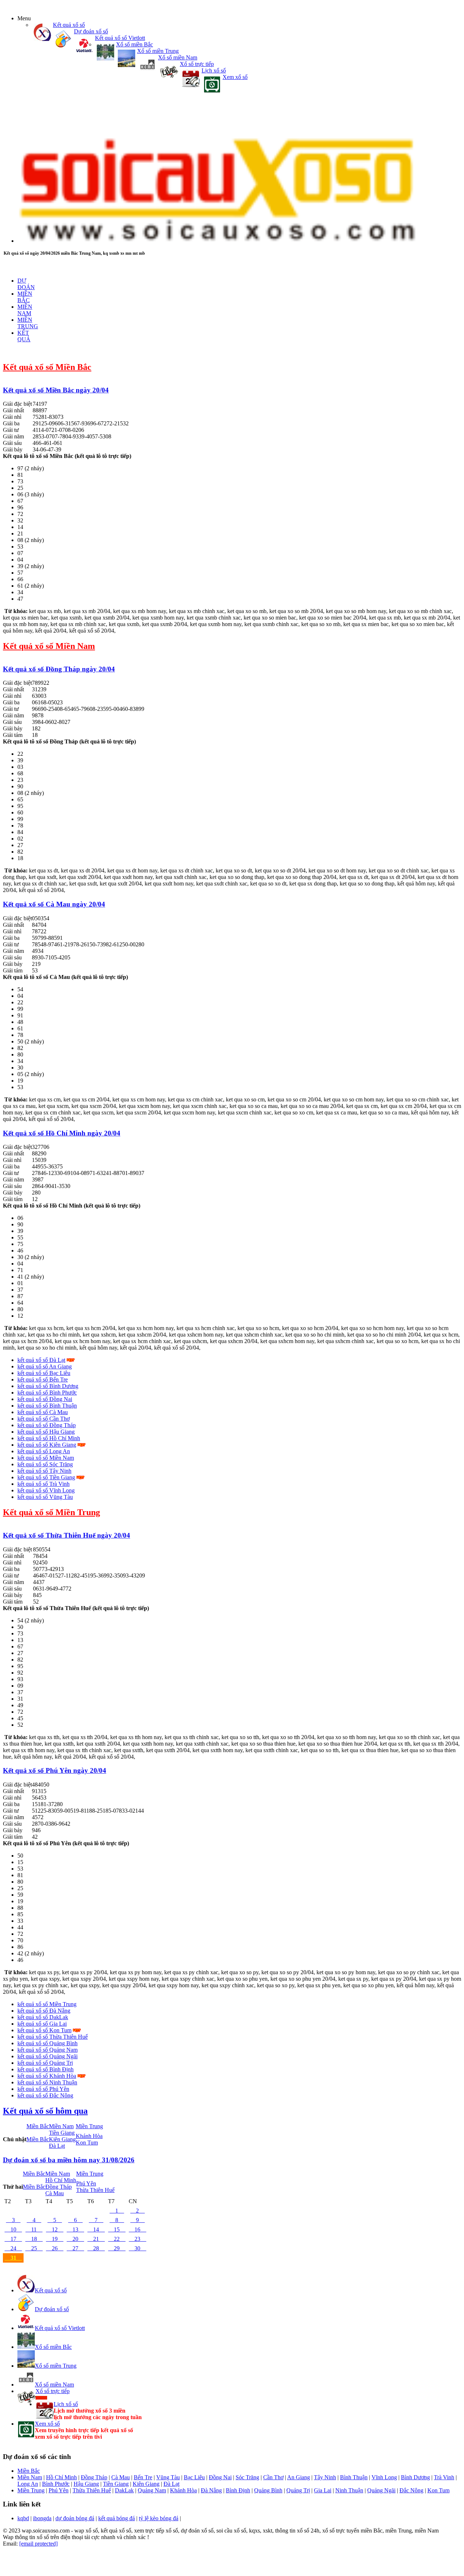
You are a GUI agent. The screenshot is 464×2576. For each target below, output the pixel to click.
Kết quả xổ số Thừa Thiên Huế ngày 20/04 (67, 1535)
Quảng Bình (268, 2490)
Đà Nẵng (211, 2490)
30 (137, 2248)
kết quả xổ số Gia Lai (42, 2024)
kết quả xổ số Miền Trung (47, 2004)
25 (34, 2248)
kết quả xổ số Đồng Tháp (47, 1425)
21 (96, 2239)
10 (13, 2229)
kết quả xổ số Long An (44, 1451)
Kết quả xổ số (69, 25)
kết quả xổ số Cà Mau (43, 1412)
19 (55, 2239)
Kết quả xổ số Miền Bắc (47, 367)
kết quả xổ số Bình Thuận (47, 1406)
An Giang (299, 2477)
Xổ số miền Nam (178, 57)
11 (34, 2229)
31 (13, 2258)
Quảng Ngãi (381, 2490)
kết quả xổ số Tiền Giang (46, 1477)
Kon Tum (87, 2143)
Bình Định (238, 2490)
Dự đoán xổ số (91, 31)
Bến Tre (143, 2477)
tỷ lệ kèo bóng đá (159, 2518)
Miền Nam (61, 2126)
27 (75, 2248)
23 (137, 2239)
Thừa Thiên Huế (95, 2190)
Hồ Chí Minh (61, 2180)
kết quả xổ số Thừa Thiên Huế (53, 2037)
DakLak (124, 2490)
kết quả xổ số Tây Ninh (44, 1471)
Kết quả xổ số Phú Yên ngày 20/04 (55, 1770)
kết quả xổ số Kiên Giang (47, 1445)
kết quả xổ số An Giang (45, 1366)
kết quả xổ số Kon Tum (44, 2030)
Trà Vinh (444, 2477)
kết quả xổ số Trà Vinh (43, 1484)
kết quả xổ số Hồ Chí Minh (49, 1438)
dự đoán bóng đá (75, 2518)
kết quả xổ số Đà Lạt (41, 1360)
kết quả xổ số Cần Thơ (43, 1419)
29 (117, 2248)
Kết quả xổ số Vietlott (120, 38)
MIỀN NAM (25, 310)
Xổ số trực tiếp (197, 64)
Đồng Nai (220, 2477)
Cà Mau (55, 2193)
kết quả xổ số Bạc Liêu (44, 1373)
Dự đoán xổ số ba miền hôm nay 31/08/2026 (69, 2160)
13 (75, 2229)
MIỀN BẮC (25, 297)
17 (13, 2239)
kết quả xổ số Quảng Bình (47, 2043)
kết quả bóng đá (117, 2518)
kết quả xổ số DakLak (43, 2017)
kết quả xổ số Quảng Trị (45, 2063)
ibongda (42, 2518)
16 (137, 2229)
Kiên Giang (62, 2139)
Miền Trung (89, 2126)
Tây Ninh (325, 2477)
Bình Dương (415, 2477)
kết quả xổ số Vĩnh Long (46, 1490)
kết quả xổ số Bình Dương (48, 1386)
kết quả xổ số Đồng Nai (45, 1399)
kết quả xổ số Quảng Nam (47, 2050)
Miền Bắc (38, 2126)
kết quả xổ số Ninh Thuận (47, 2082)
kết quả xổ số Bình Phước (47, 1393)
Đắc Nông (411, 2490)
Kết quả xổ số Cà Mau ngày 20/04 (54, 904)
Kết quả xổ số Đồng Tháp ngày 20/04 (59, 669)
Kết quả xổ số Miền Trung (51, 1512)
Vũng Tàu (168, 2477)
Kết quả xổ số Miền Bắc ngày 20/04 (56, 390)
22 (117, 2239)
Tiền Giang (62, 2133)
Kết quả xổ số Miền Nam (49, 646)
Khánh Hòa (89, 2136)
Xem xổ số (235, 77)
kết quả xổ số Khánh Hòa (47, 2076)
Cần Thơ (273, 2477)
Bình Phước (56, 2484)
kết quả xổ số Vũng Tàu (45, 1497)
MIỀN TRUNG (28, 323)
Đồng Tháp (59, 2187)
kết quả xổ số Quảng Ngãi (47, 2056)
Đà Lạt (57, 2146)
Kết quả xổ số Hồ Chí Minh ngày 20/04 (62, 1133)
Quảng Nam (152, 2490)
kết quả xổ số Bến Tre (43, 1379)
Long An (28, 2484)
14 (96, 2229)
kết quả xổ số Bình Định (45, 2069)
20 (75, 2239)
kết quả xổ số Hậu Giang (46, 1432)
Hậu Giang (86, 2484)
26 (55, 2248)
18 (34, 2239)
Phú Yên (86, 2183)
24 (13, 2248)
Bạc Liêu (194, 2477)
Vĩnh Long (384, 2477)
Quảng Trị (298, 2490)
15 (117, 2229)
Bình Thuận (354, 2477)
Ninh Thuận (349, 2490)
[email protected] (38, 2544)
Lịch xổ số (214, 70)
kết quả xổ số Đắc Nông (45, 2095)
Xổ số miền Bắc (134, 44)
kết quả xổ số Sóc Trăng (45, 1464)
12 (55, 2229)
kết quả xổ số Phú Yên (43, 2089)
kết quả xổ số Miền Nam (46, 1458)
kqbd (23, 2518)
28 (96, 2248)
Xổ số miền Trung (158, 51)
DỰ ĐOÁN (26, 284)
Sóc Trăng (247, 2477)
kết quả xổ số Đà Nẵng (44, 2011)
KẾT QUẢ (24, 336)
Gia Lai (323, 2490)
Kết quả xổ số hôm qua (45, 2111)
